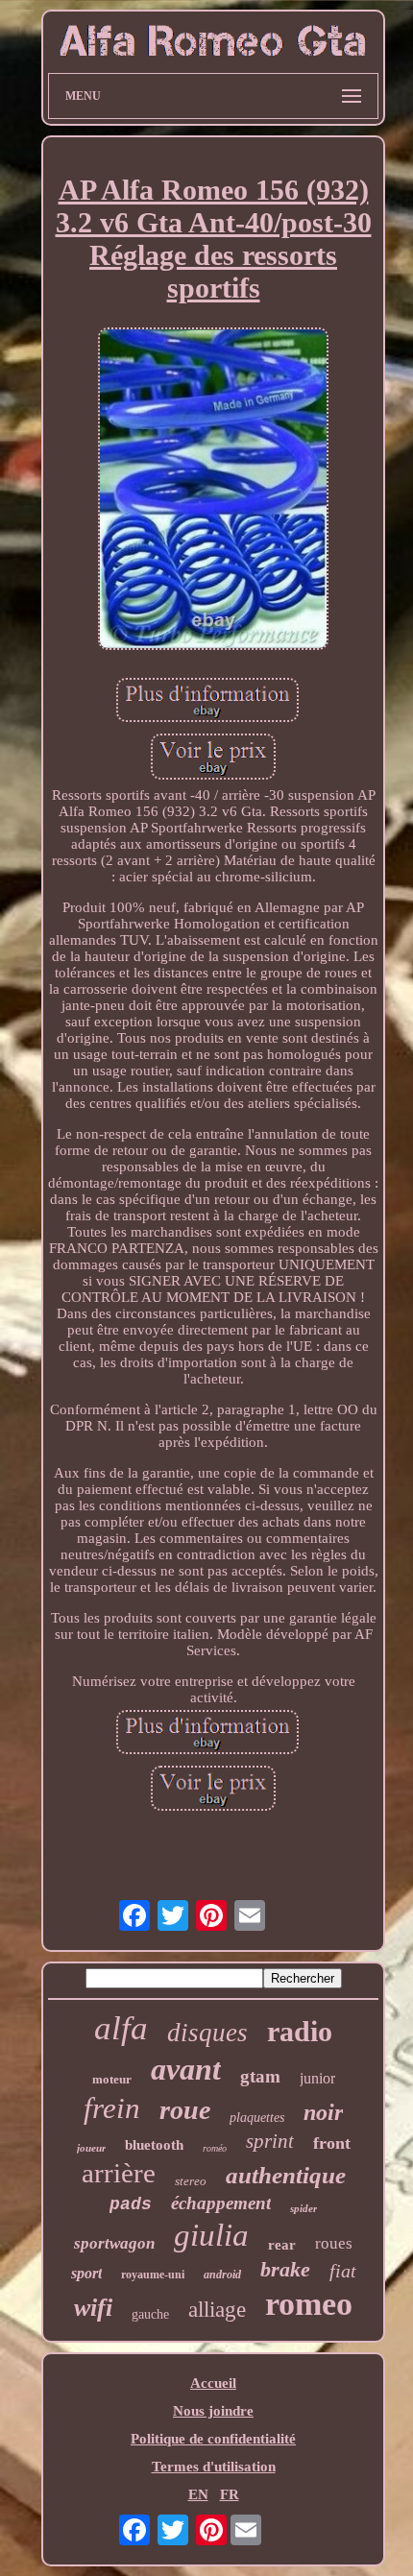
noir (323, 2112)
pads (131, 2204)
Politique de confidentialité (213, 2439)
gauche (150, 2314)
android (222, 2275)
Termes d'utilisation (214, 2467)
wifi (93, 2308)
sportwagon (114, 2243)
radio (300, 2031)
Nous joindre (213, 2411)
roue (185, 2110)
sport (86, 2273)
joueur (91, 2148)
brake (285, 2269)
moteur (112, 2079)
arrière (119, 2173)
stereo (191, 2181)
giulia (211, 2235)
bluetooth (154, 2145)
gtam (260, 2076)
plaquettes (257, 2118)
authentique (286, 2175)
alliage (217, 2310)
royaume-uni (153, 2275)
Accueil (213, 2383)
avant (186, 2069)
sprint (270, 2141)
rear (282, 2245)
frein (112, 2108)
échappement (221, 2203)
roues (334, 2243)
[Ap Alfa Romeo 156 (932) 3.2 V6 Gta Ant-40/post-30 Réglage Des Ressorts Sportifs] (213, 491)
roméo (215, 2148)
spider (304, 2208)
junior (317, 2078)
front (332, 2143)
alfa (121, 2028)
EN (198, 2494)
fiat (343, 2271)
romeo (309, 2304)
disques (207, 2033)
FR (230, 2494)
